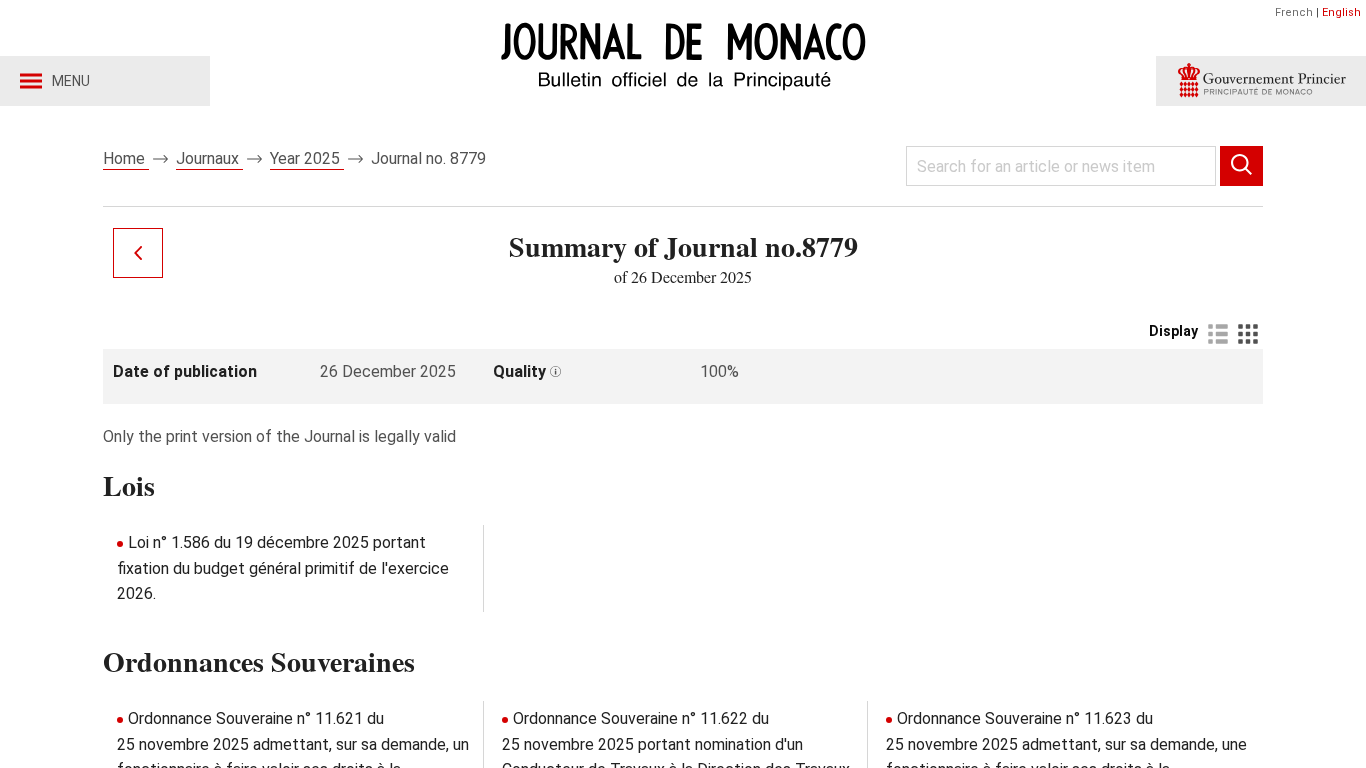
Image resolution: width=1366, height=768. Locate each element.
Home (126, 158)
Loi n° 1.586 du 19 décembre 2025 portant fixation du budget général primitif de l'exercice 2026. (283, 568)
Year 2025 (307, 158)
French (1294, 12)
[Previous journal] (138, 253)
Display (1173, 331)
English (1341, 12)
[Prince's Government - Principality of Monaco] (1261, 81)
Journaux (209, 158)
